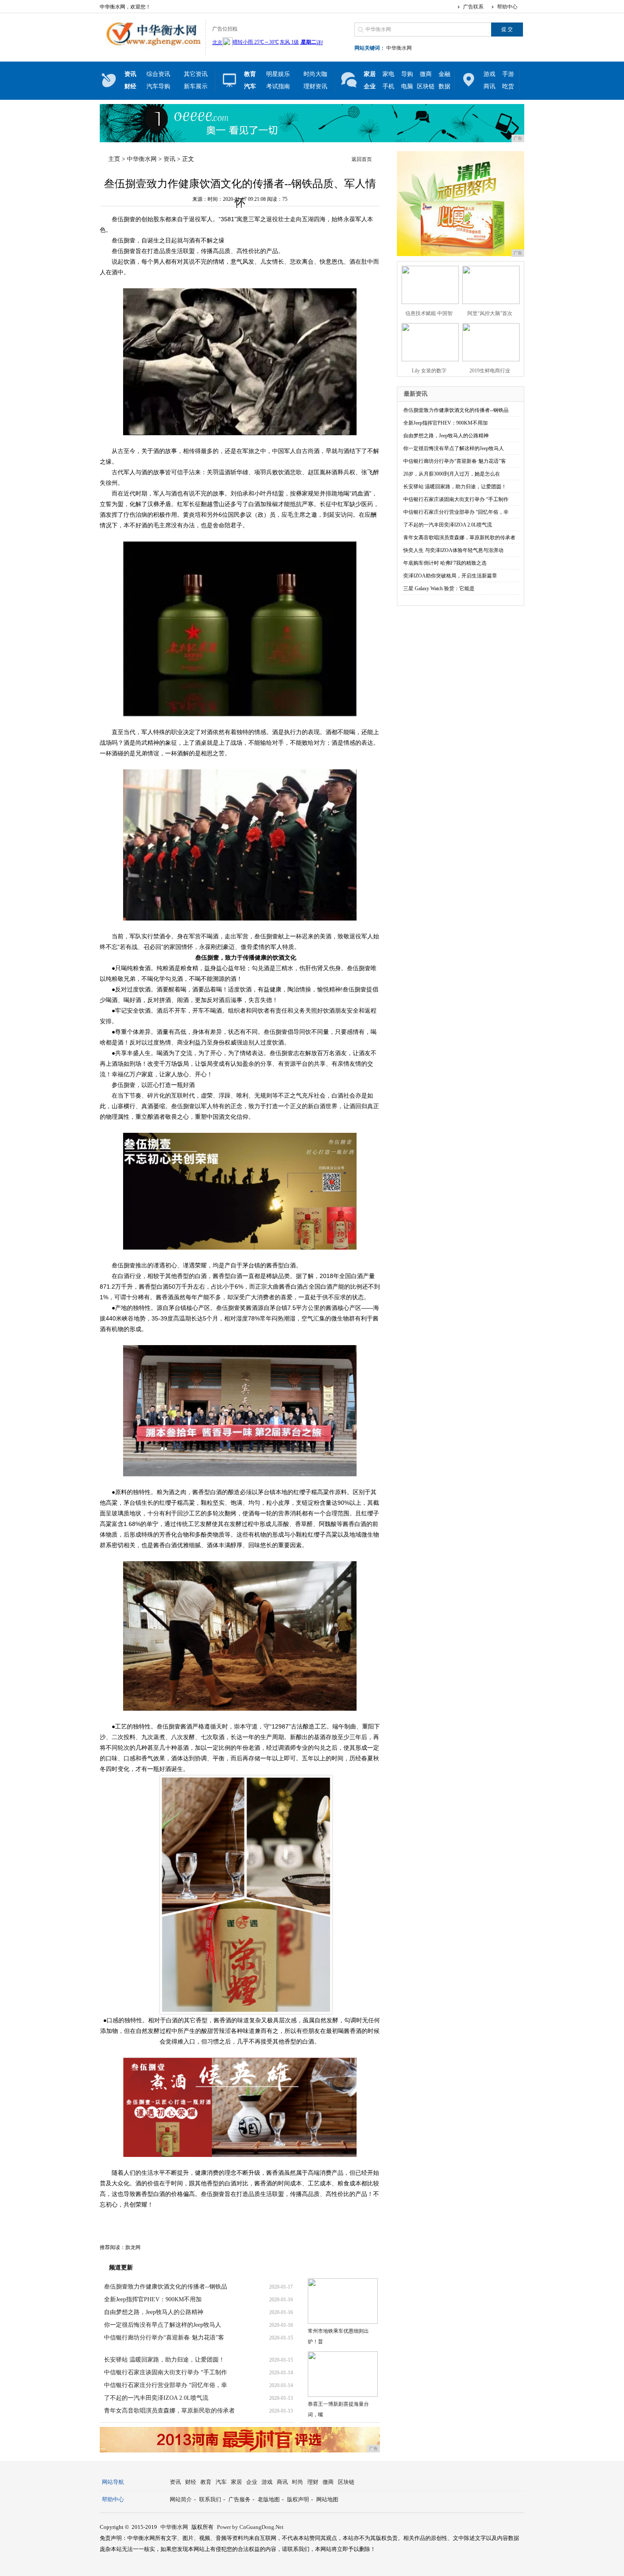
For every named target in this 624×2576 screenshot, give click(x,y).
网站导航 (113, 2482)
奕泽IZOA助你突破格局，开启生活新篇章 (450, 576)
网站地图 (327, 2499)
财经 (191, 2482)
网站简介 (181, 2499)
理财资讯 (315, 86)
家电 (388, 74)
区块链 (426, 86)
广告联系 (473, 7)
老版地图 (269, 2499)
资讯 (169, 159)
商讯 (489, 86)
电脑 (407, 86)
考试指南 (278, 86)
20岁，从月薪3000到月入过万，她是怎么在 (452, 474)
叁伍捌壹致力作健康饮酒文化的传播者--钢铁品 (166, 2287)
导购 (407, 74)
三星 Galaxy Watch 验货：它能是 (439, 588)
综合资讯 (158, 74)
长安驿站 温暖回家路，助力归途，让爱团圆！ (164, 2360)
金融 (444, 74)
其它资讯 (196, 74)
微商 (426, 74)
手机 (388, 86)
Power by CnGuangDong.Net (250, 2527)
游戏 (489, 74)
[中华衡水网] (150, 48)
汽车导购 (158, 86)
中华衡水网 (399, 48)
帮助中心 (507, 7)
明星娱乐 (278, 74)
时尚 (298, 2482)
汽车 (221, 2482)
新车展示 (196, 86)
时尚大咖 (315, 74)
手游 (508, 74)
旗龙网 (133, 2247)
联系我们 (210, 2499)
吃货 (508, 86)
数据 (444, 86)
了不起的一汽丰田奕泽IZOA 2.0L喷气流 (156, 2398)
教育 (206, 2482)
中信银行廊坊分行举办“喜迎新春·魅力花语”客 (164, 2338)
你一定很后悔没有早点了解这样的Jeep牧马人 (163, 2325)
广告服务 (239, 2499)
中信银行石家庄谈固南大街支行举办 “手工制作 (166, 2372)
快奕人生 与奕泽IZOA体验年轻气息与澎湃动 (453, 550)
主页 (114, 159)
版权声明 (298, 2499)
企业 (252, 2482)
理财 (313, 2482)
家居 (236, 2482)
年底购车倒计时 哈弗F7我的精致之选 (445, 563)
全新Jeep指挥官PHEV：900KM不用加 (153, 2299)
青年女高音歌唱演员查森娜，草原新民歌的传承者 (169, 2411)
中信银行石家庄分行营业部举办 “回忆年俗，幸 (166, 2385)
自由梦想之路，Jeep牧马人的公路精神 (154, 2312)
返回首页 (362, 159)
